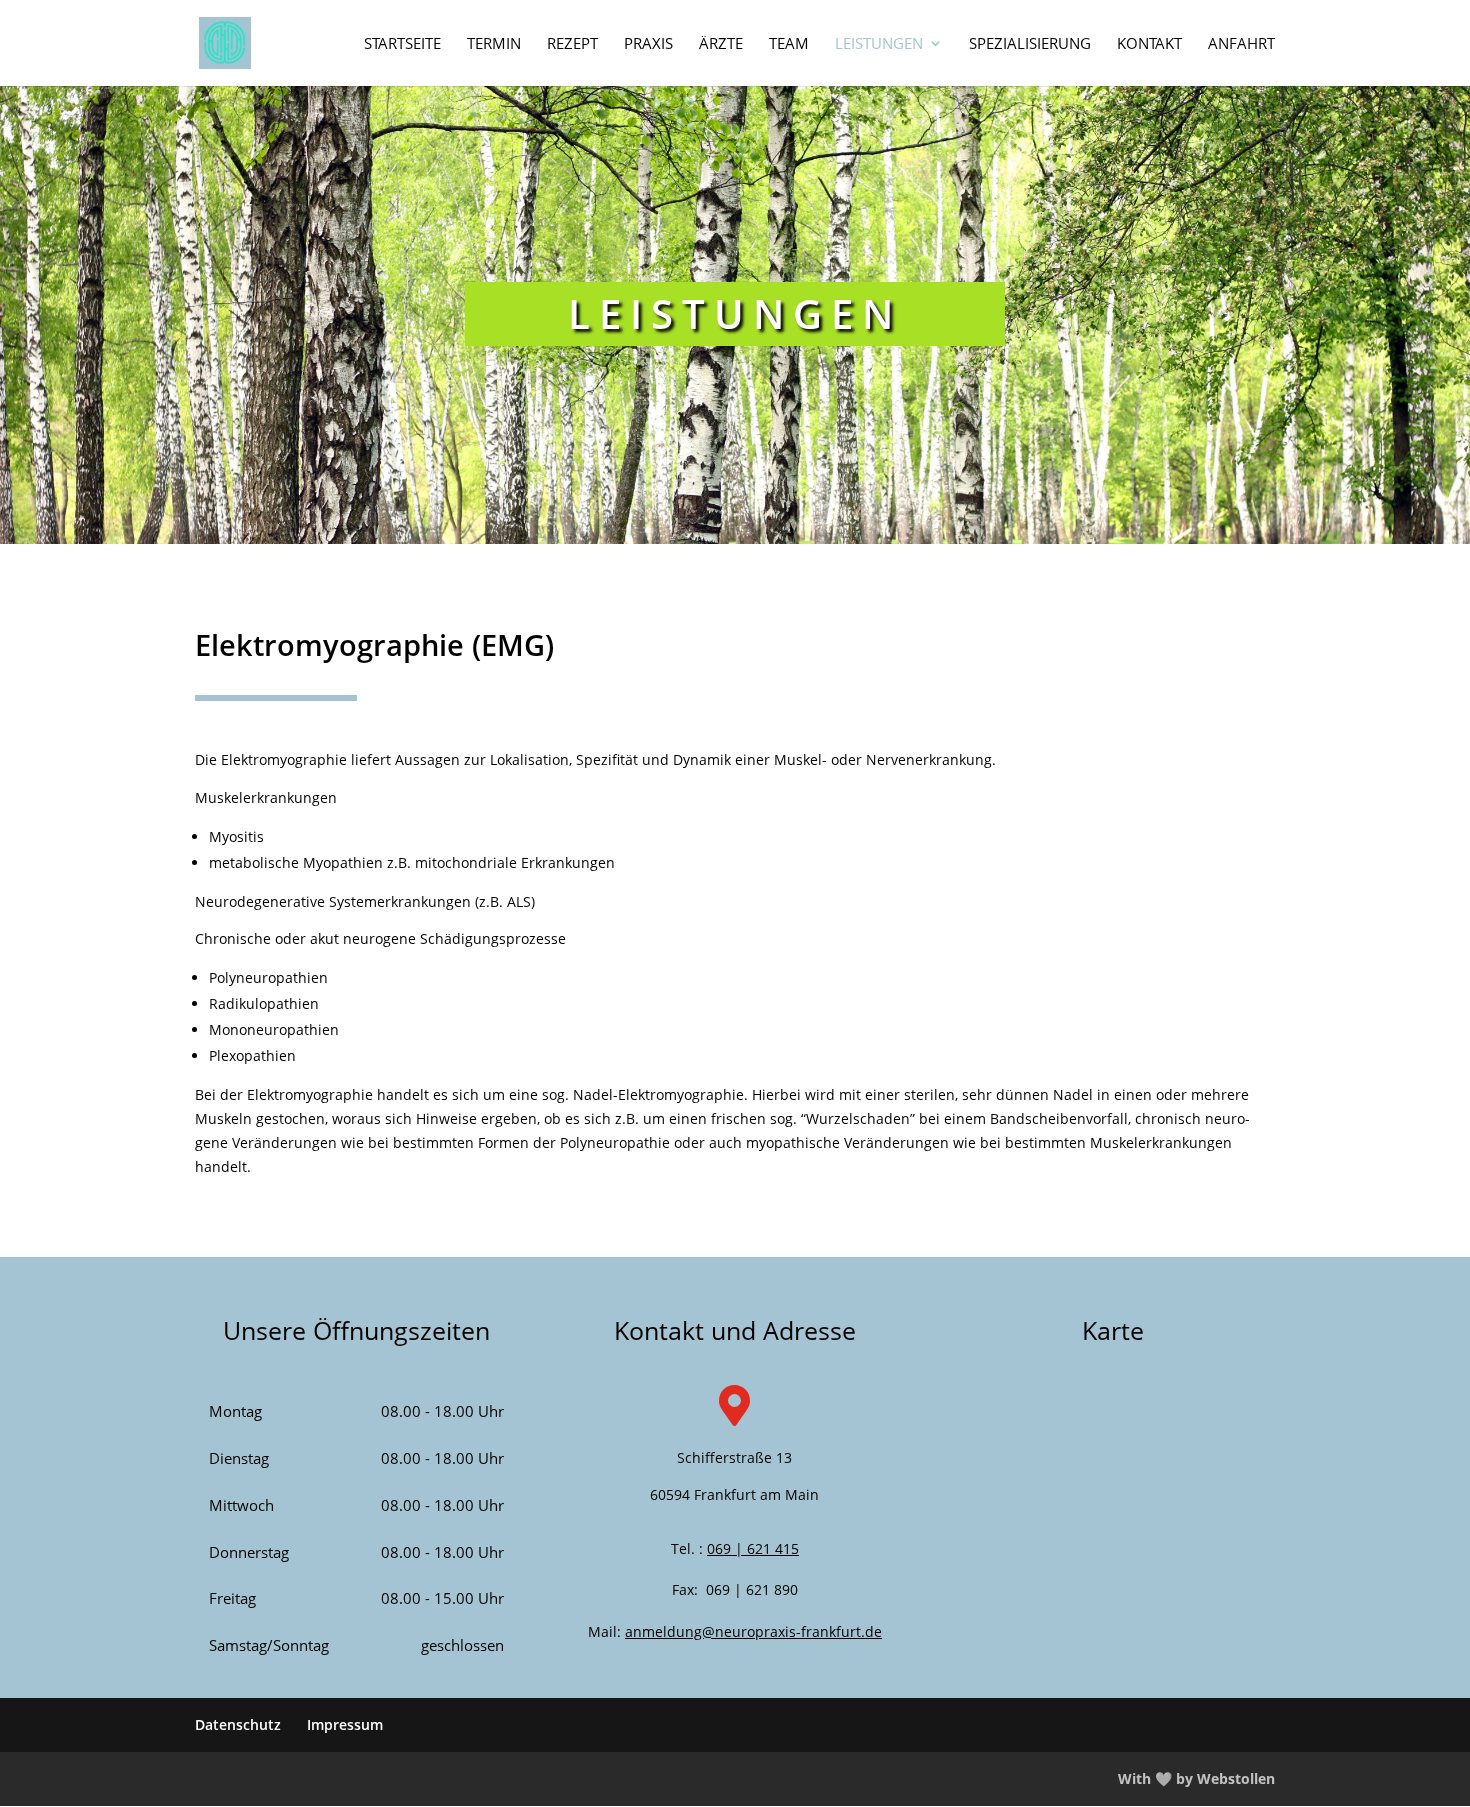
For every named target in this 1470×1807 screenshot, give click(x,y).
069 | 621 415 (753, 1548)
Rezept (572, 44)
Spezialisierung (1030, 44)
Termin (494, 44)
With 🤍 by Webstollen (1196, 1778)
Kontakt (1149, 44)
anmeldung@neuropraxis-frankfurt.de (753, 1631)
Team (789, 44)
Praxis (648, 44)
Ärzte (721, 44)
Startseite (402, 44)
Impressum (345, 1724)
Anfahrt (1241, 44)
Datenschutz (238, 1724)
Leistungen (879, 44)
